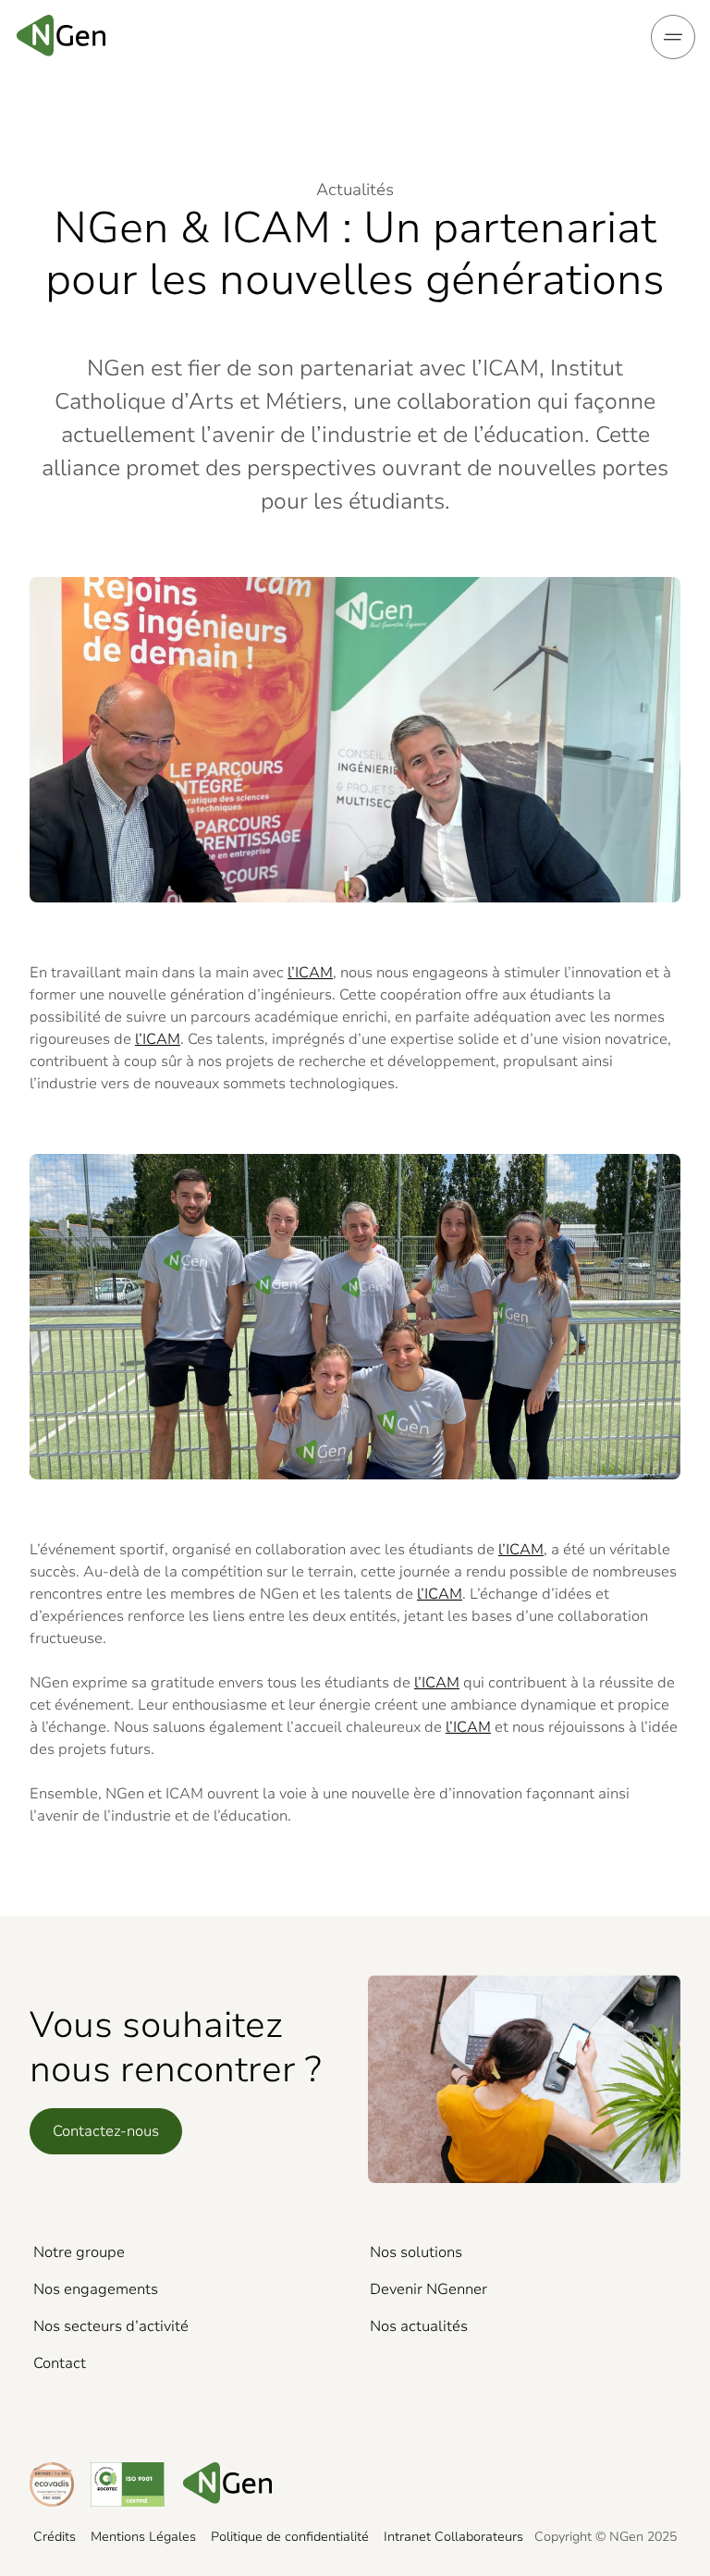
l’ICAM (310, 973)
